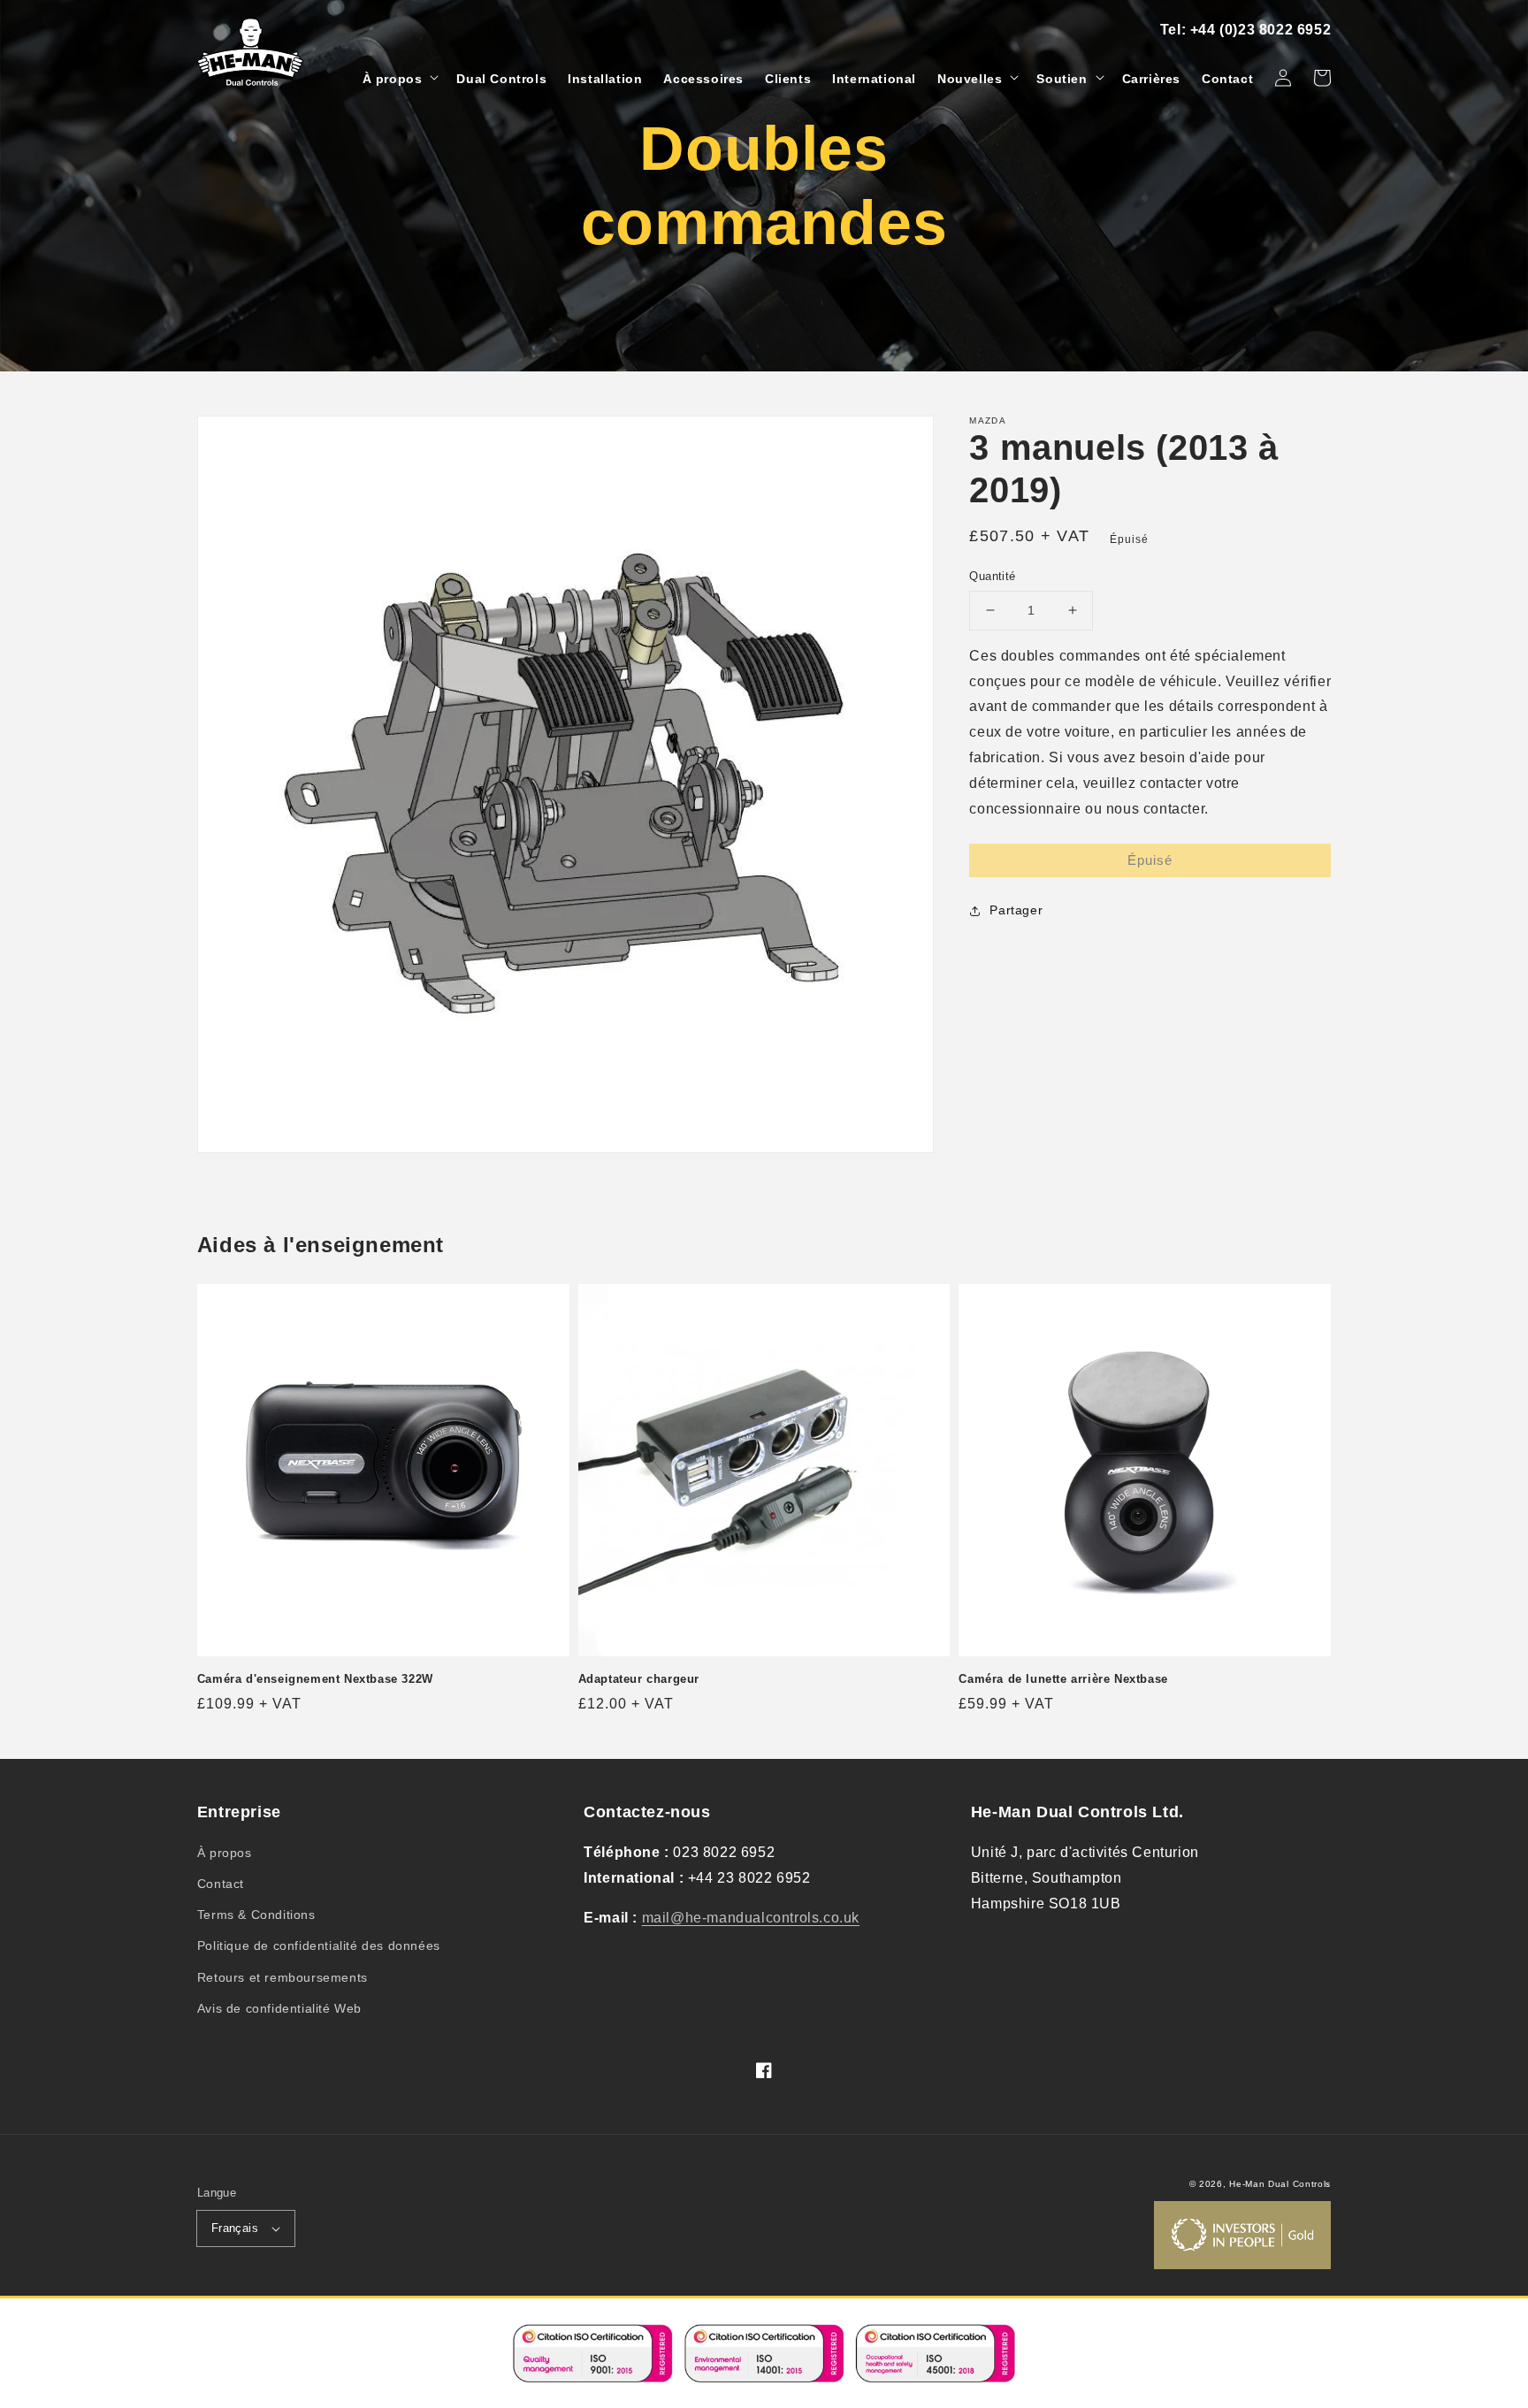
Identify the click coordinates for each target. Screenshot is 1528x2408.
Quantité (992, 576)
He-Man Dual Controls (1280, 2184)
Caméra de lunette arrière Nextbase (1063, 1679)
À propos (225, 1853)
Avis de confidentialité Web (279, 2008)
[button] (399, 79)
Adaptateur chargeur (639, 1679)
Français (235, 2228)
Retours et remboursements (283, 1977)
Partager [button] (1016, 910)
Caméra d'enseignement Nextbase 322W (315, 1679)
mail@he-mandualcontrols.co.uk (751, 1918)
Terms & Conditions (256, 1915)
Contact (221, 1884)
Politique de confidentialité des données (319, 1946)
